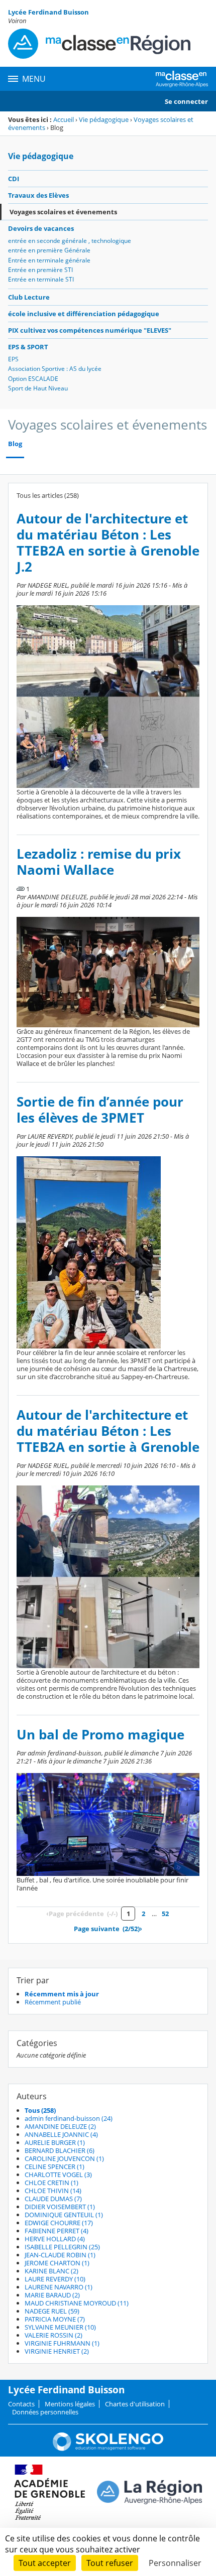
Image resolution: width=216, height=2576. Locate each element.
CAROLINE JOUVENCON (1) (64, 2158)
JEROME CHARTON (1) (57, 2263)
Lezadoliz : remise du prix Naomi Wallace (99, 862)
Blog (15, 444)
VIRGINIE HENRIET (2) (57, 2351)
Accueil (64, 119)
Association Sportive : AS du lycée (55, 369)
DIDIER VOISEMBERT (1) (60, 2207)
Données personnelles (45, 2412)
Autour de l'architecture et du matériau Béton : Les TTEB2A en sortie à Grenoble (108, 1431)
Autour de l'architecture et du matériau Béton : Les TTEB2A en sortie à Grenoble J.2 (108, 543)
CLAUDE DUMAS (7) (53, 2199)
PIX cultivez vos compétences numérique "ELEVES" (90, 330)
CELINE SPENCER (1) (55, 2166)
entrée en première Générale (49, 250)
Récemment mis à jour (62, 1994)
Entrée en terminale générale (49, 260)
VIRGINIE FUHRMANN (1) (62, 2343)
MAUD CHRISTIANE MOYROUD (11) (77, 2303)
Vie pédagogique (104, 119)
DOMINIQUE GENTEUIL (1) (64, 2215)
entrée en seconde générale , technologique (70, 241)
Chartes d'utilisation (135, 2404)
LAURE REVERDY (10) (55, 2279)
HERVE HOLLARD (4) (55, 2239)
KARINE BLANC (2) (51, 2271)
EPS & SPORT (28, 347)
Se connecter (186, 101)
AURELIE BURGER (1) (55, 2142)
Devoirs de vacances (41, 228)
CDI (14, 179)
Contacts (21, 2404)
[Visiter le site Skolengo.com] (108, 2449)
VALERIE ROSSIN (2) (53, 2335)
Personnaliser (175, 2563)
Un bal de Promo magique (100, 1735)
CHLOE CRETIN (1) (51, 2183)
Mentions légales (70, 2404)
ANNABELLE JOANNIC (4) (61, 2134)
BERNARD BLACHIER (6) (60, 2150)
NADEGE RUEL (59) (52, 2311)
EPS (13, 359)
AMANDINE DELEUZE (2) (60, 2126)
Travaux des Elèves (38, 195)
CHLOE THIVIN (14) (53, 2191)
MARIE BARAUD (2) (52, 2295)
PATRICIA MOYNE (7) (55, 2319)
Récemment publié (53, 2002)
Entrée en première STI (40, 270)
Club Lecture (29, 297)
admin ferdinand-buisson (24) (69, 2118)
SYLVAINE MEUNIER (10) (60, 2327)
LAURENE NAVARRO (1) (59, 2287)
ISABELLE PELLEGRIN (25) (62, 2247)
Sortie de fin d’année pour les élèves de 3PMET (100, 1110)
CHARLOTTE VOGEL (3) (58, 2175)
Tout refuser (110, 2563)
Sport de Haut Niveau (38, 388)
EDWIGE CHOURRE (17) (59, 2223)
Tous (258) (40, 2110)
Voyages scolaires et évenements (63, 212)
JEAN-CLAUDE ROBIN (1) (60, 2255)
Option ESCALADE (33, 379)
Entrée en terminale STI (41, 279)
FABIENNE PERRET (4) (57, 2231)
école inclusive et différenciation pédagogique (84, 314)
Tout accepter (45, 2563)
